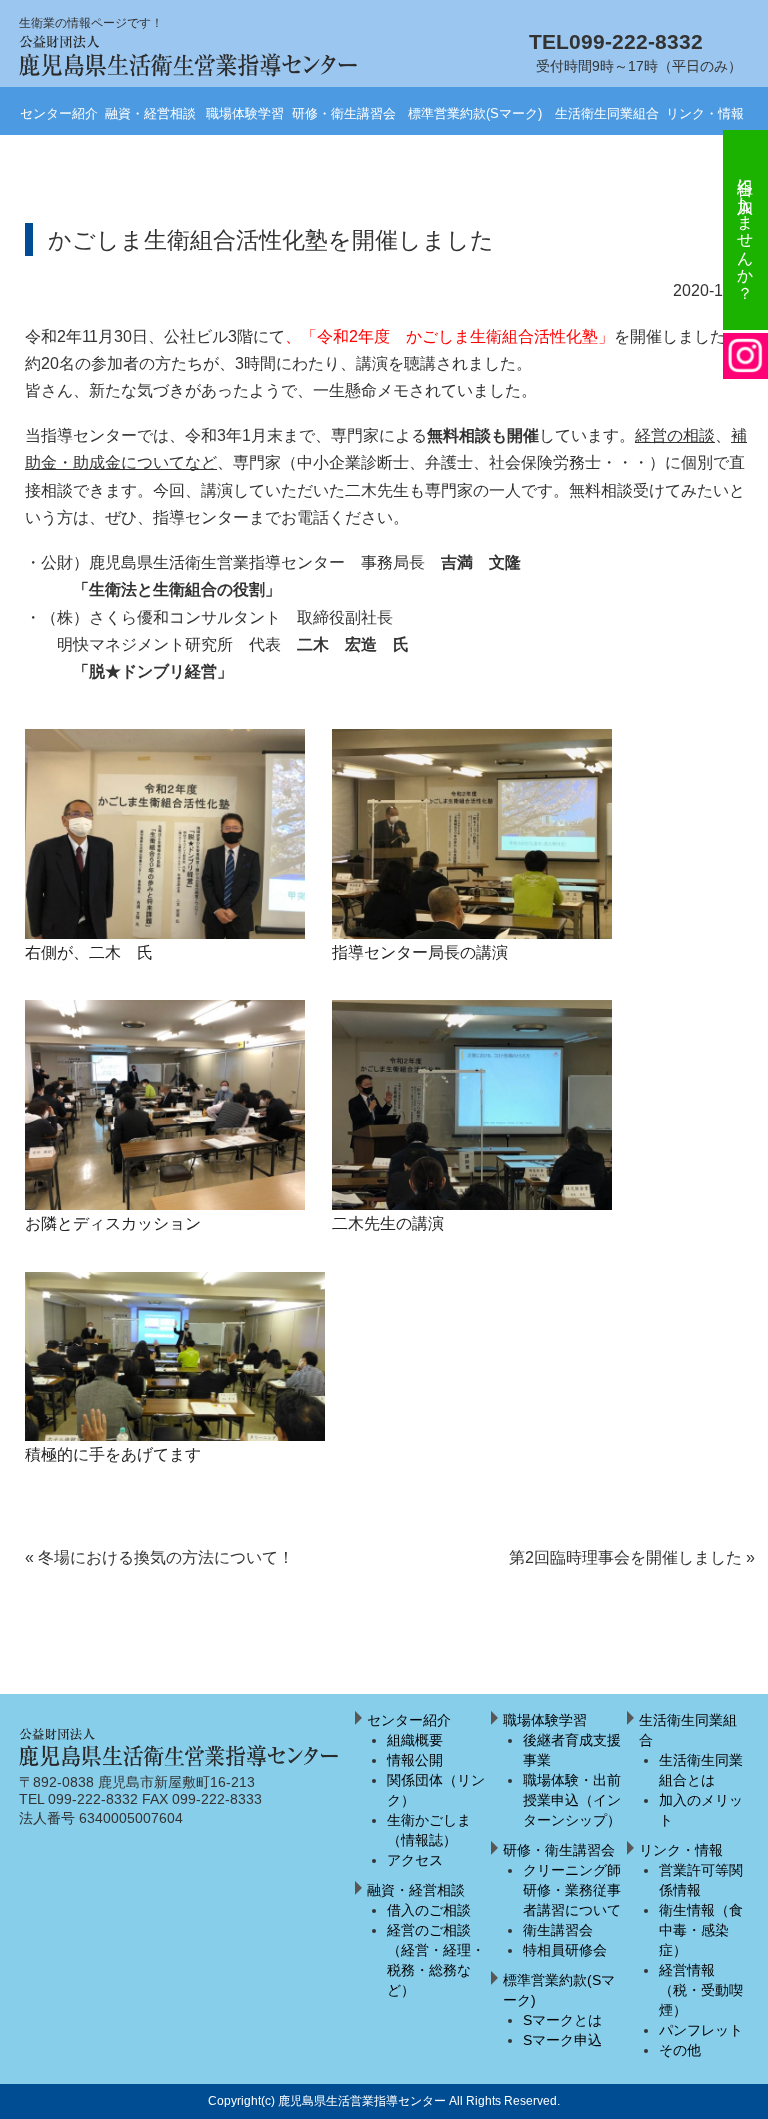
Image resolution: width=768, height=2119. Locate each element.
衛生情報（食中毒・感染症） (701, 1930)
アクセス (415, 1860)
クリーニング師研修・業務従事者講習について (572, 1890)
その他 (680, 2050)
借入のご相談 (429, 1910)
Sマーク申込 (562, 2040)
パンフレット (701, 2030)
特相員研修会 (565, 1950)
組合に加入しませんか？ (745, 230)
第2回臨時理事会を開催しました (632, 1557)
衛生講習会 (558, 1930)
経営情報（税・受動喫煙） (701, 1990)
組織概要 (415, 1740)
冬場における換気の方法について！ (159, 1557)
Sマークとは (562, 2020)
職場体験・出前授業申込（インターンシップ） (572, 1800)
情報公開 (415, 1760)
